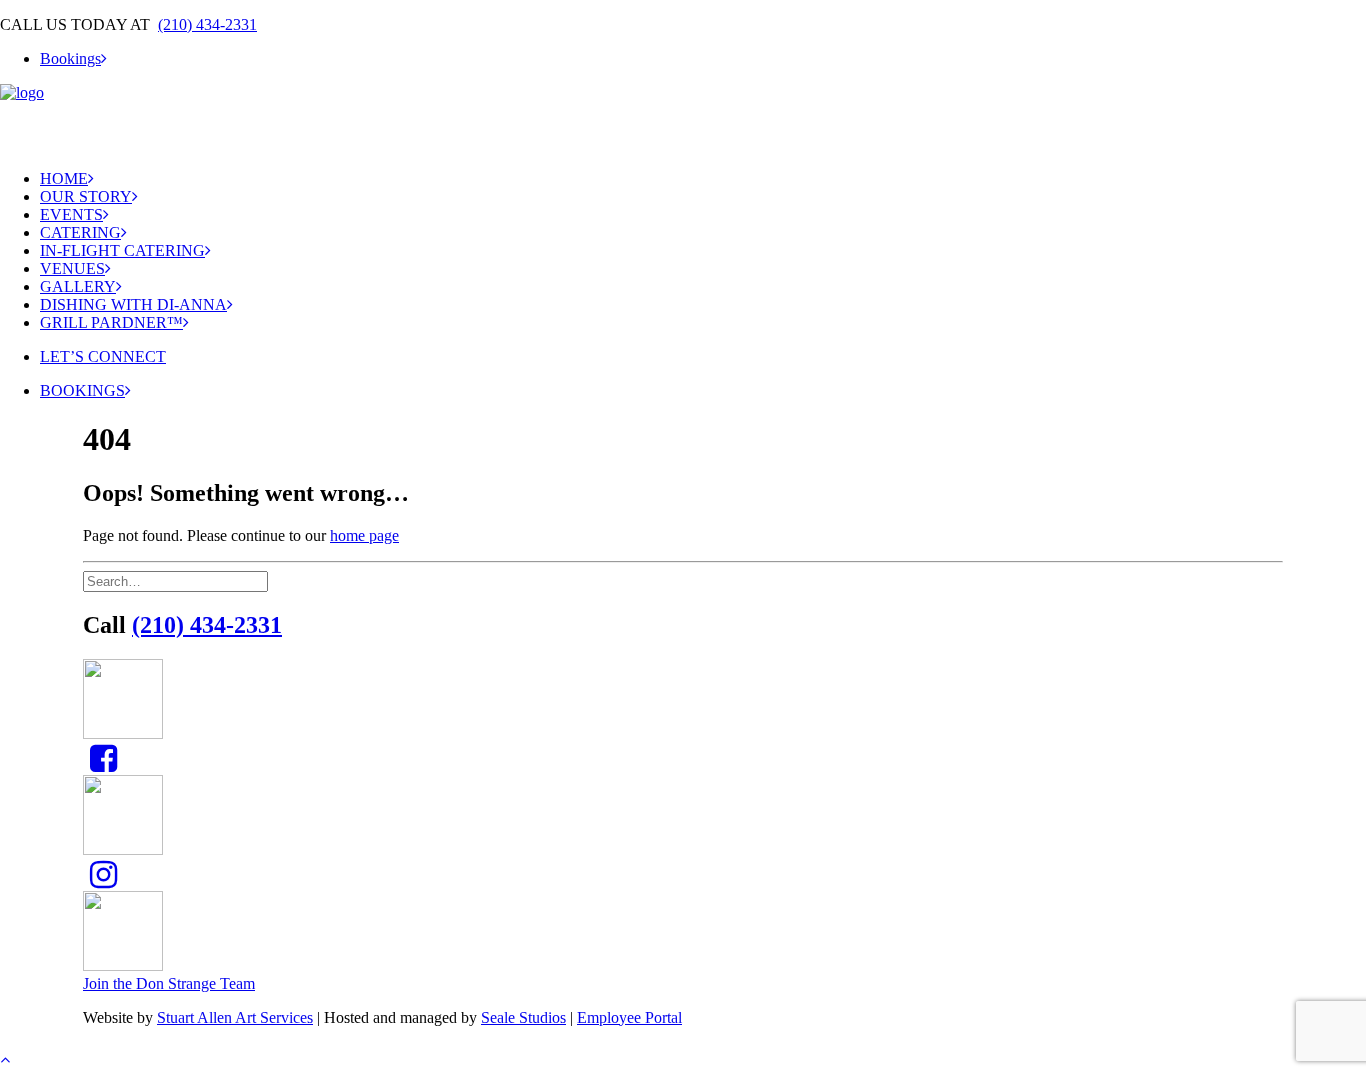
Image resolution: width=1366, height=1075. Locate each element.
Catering (80, 232)
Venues (72, 268)
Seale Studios (523, 1017)
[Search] (177, 580)
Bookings (70, 58)
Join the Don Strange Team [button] (169, 983)
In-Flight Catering (122, 250)
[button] (103, 764)
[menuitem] (703, 59)
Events (71, 214)
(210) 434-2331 (207, 24)
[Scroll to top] (16, 1056)
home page (364, 535)
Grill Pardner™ (111, 322)
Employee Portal (629, 1017)
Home (64, 178)
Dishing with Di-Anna (133, 304)
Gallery (78, 286)
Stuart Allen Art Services (235, 1017)
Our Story (86, 196)
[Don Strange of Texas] (683, 119)
